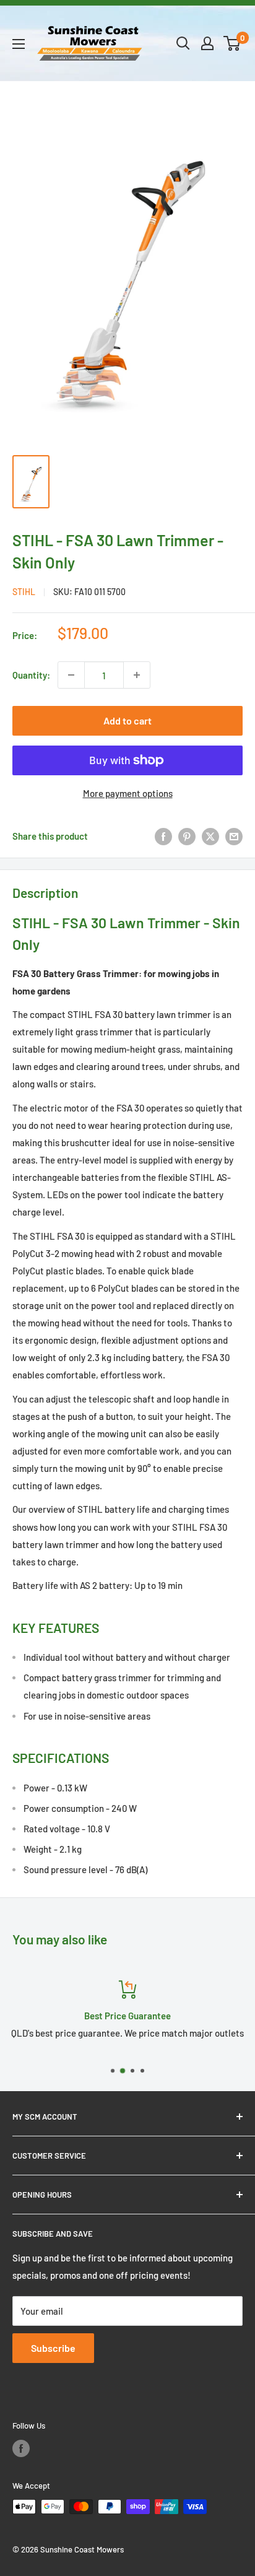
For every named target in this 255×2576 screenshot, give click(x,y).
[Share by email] (234, 836)
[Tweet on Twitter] (210, 836)
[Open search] (183, 43)
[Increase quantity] (137, 675)
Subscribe (53, 2348)
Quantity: (31, 675)
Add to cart (127, 720)
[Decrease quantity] (71, 675)
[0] (232, 43)
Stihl (24, 592)
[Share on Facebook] (163, 836)
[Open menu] (19, 44)
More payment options (128, 793)
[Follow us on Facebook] (21, 2448)
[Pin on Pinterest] (187, 836)
